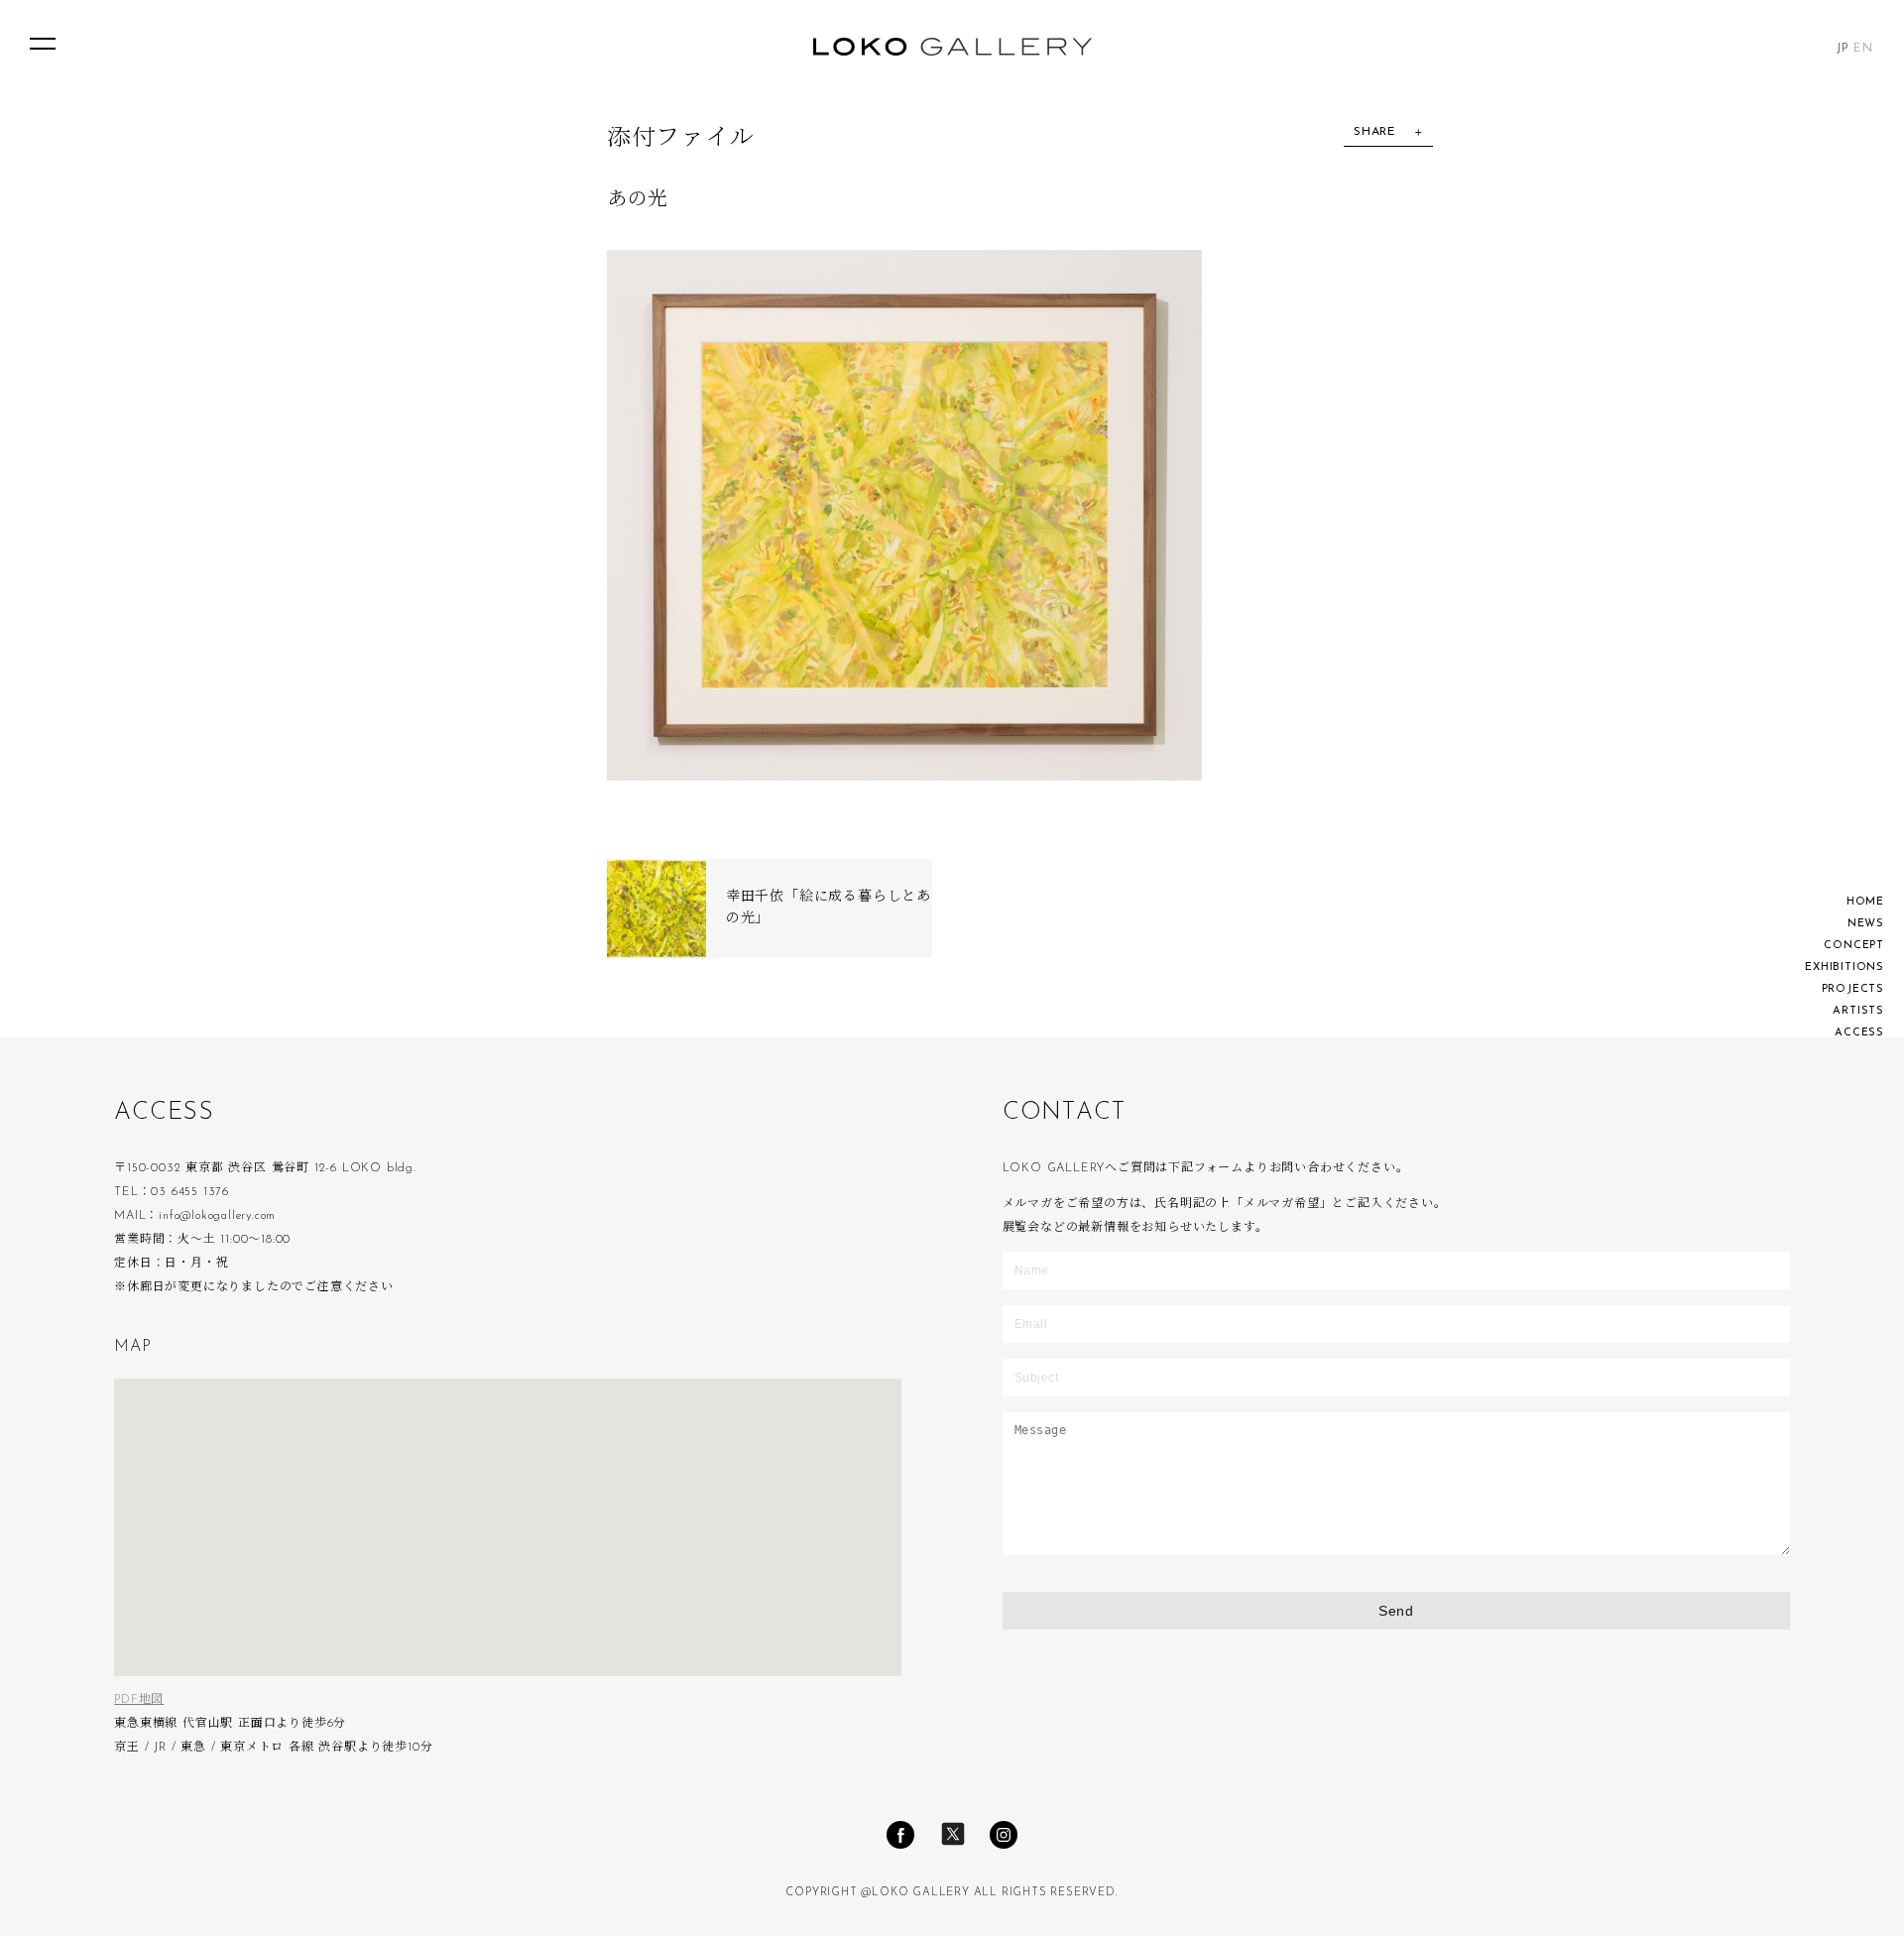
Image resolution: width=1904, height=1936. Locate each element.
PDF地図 (139, 1700)
